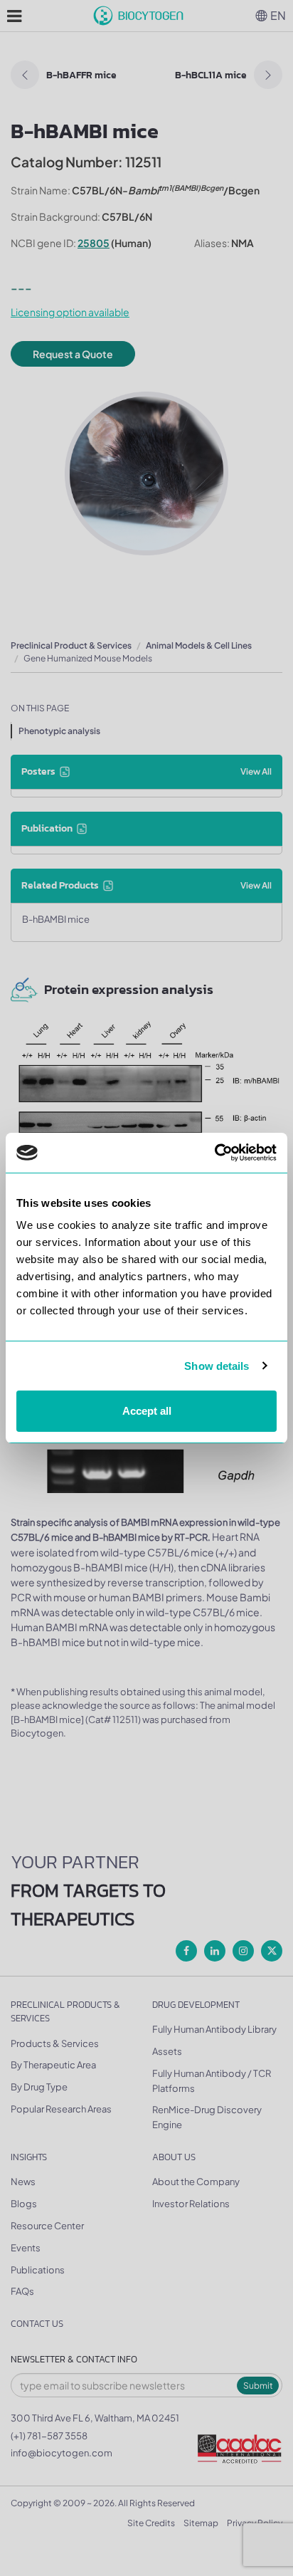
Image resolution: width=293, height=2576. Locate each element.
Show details (217, 1366)
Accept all (147, 1411)
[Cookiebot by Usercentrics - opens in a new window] (214, 1153)
